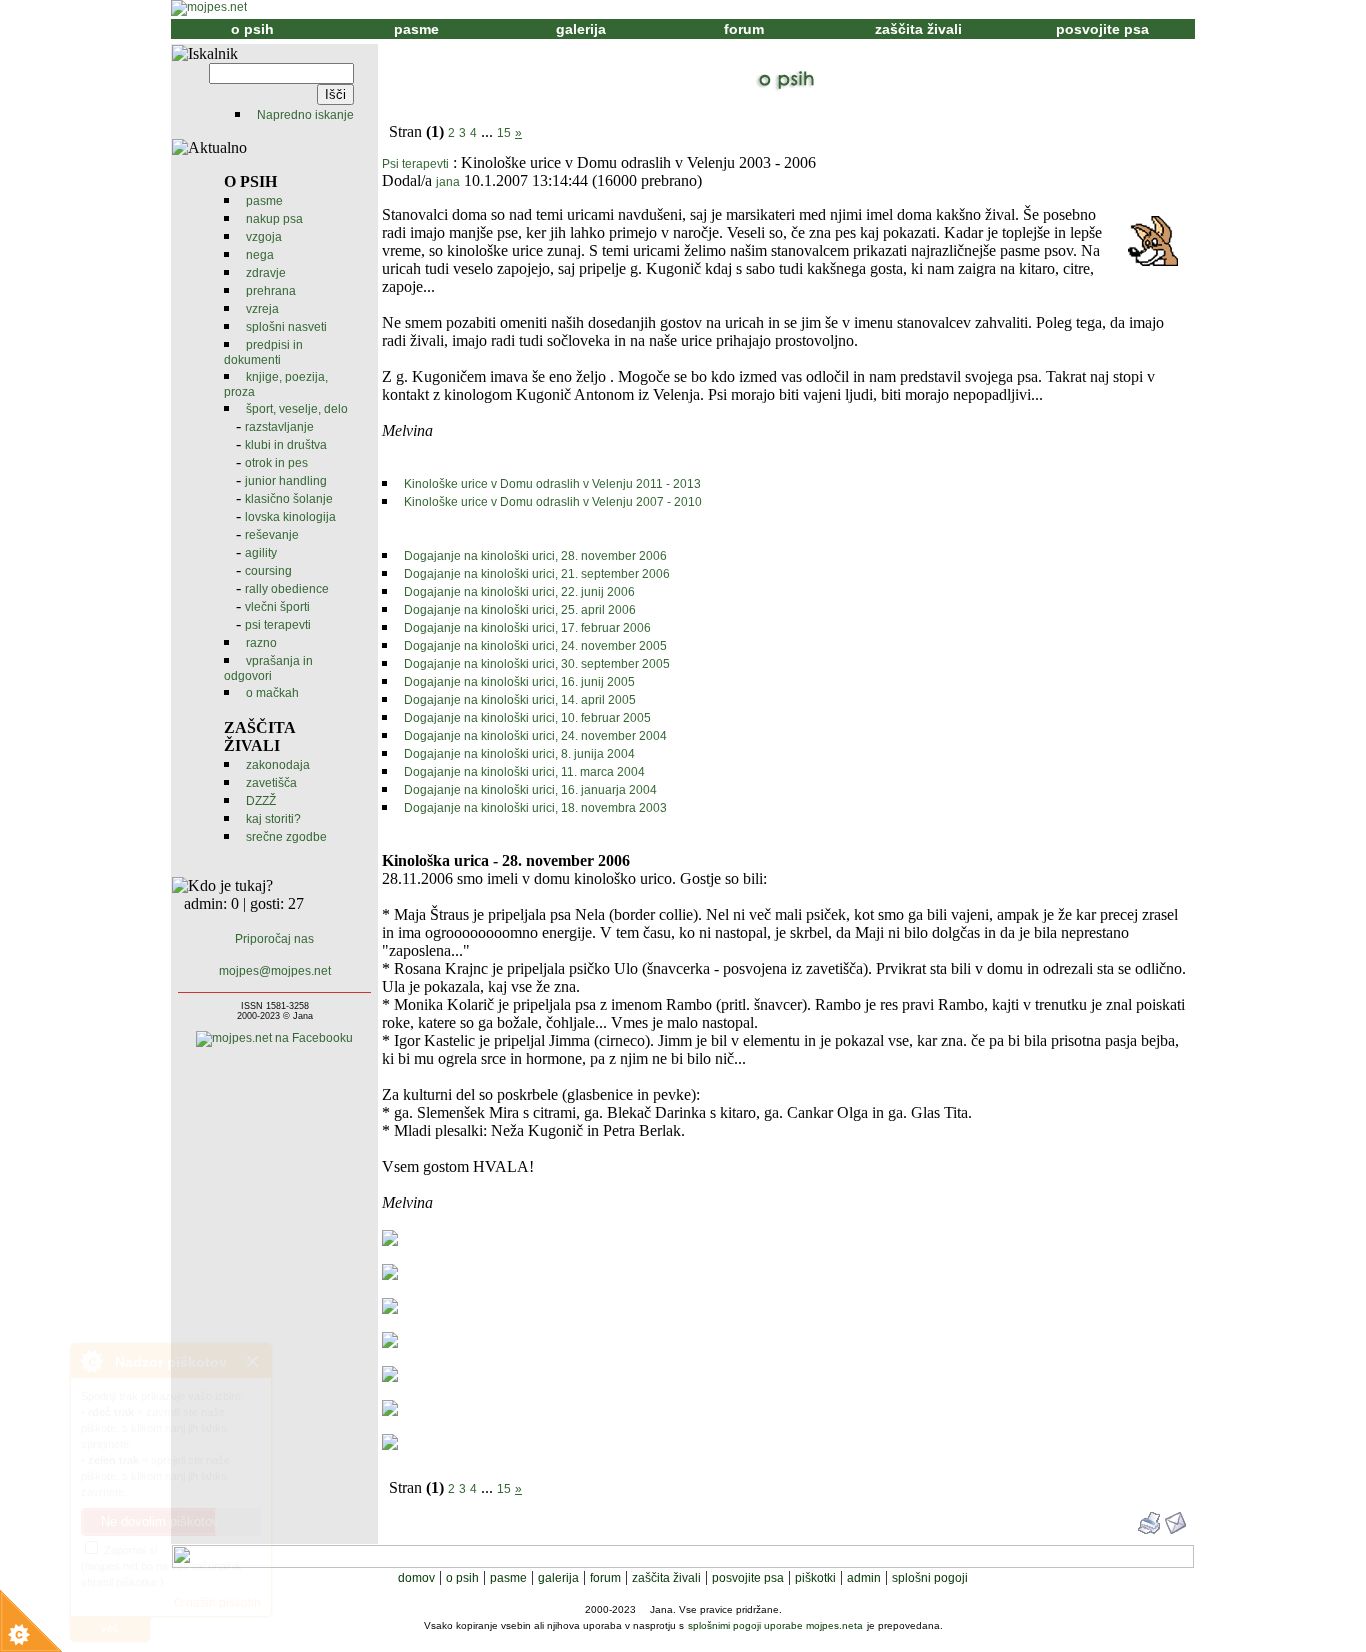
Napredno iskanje (305, 115)
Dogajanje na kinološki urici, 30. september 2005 (537, 664)
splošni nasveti (286, 327)
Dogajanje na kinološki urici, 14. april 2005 (520, 700)
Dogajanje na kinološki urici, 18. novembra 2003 (535, 808)
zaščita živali (918, 29)
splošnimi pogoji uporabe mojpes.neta (775, 1625)
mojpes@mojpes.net (275, 971)
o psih (252, 29)
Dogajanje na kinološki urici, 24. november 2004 (535, 736)
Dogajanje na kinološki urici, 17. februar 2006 (527, 628)
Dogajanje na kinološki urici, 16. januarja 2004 (530, 790)
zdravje (266, 273)
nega (260, 255)
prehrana (271, 291)
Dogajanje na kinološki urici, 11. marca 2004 (524, 772)
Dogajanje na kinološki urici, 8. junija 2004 (519, 754)
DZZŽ (261, 801)
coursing (268, 571)
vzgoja (264, 237)
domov (416, 1578)
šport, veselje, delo (297, 409)
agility (261, 553)
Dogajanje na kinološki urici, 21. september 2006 (537, 574)
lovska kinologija (290, 517)
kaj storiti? (273, 819)
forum (744, 29)
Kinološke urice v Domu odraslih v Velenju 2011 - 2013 (552, 484)
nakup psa (274, 219)
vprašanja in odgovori (268, 668)
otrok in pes (276, 463)
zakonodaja (278, 765)
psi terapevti (278, 625)
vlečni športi (277, 607)
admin (864, 1578)
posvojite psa (1102, 29)
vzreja (262, 309)
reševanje (272, 535)
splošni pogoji (930, 1578)
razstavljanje (279, 427)
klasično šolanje (289, 499)
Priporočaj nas (274, 939)
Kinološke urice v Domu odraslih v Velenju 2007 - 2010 (553, 502)
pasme (416, 29)
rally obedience (287, 589)
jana (448, 182)
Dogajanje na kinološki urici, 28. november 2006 (535, 556)
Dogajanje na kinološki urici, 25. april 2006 (520, 610)
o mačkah (272, 693)
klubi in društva (286, 445)
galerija (581, 29)
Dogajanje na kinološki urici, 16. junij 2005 (519, 682)
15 (504, 133)
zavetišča (271, 783)
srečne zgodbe (286, 837)
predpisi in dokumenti (263, 352)
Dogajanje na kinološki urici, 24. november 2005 (535, 646)
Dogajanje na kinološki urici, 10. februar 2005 (527, 718)
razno (261, 643)
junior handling (286, 481)
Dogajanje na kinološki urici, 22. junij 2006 (519, 592)
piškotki (815, 1578)
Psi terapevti (415, 164)
